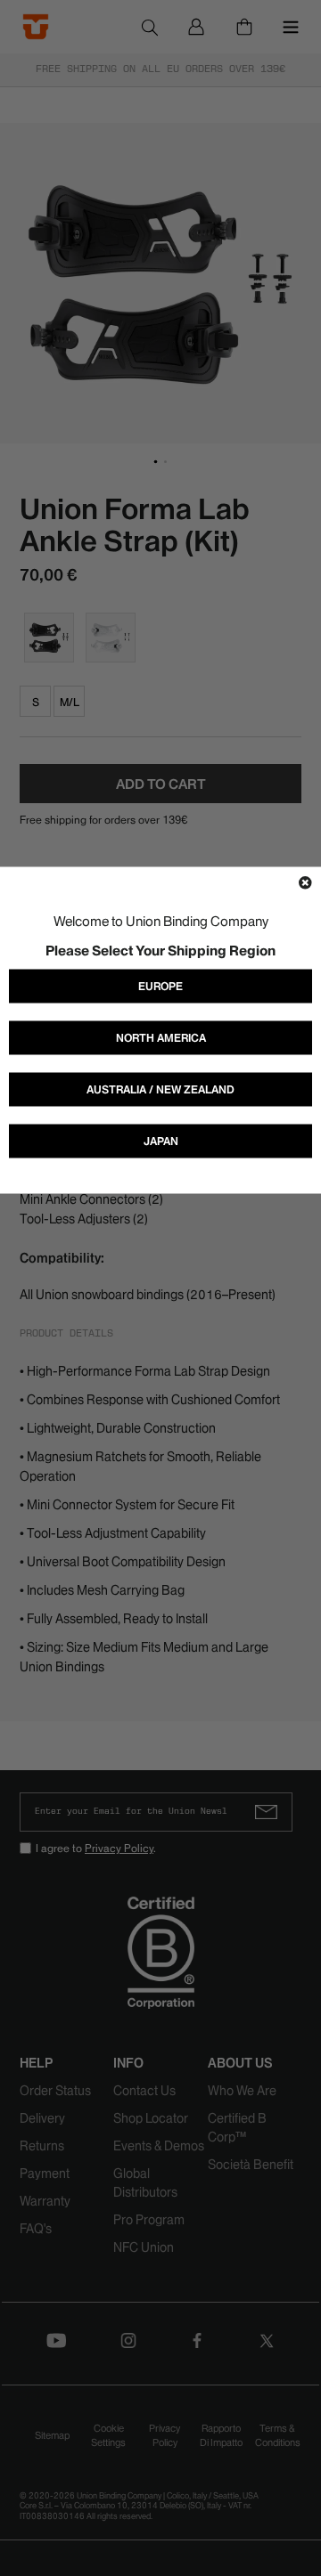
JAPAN (161, 1141)
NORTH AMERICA (161, 1038)
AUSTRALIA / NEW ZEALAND (160, 1089)
